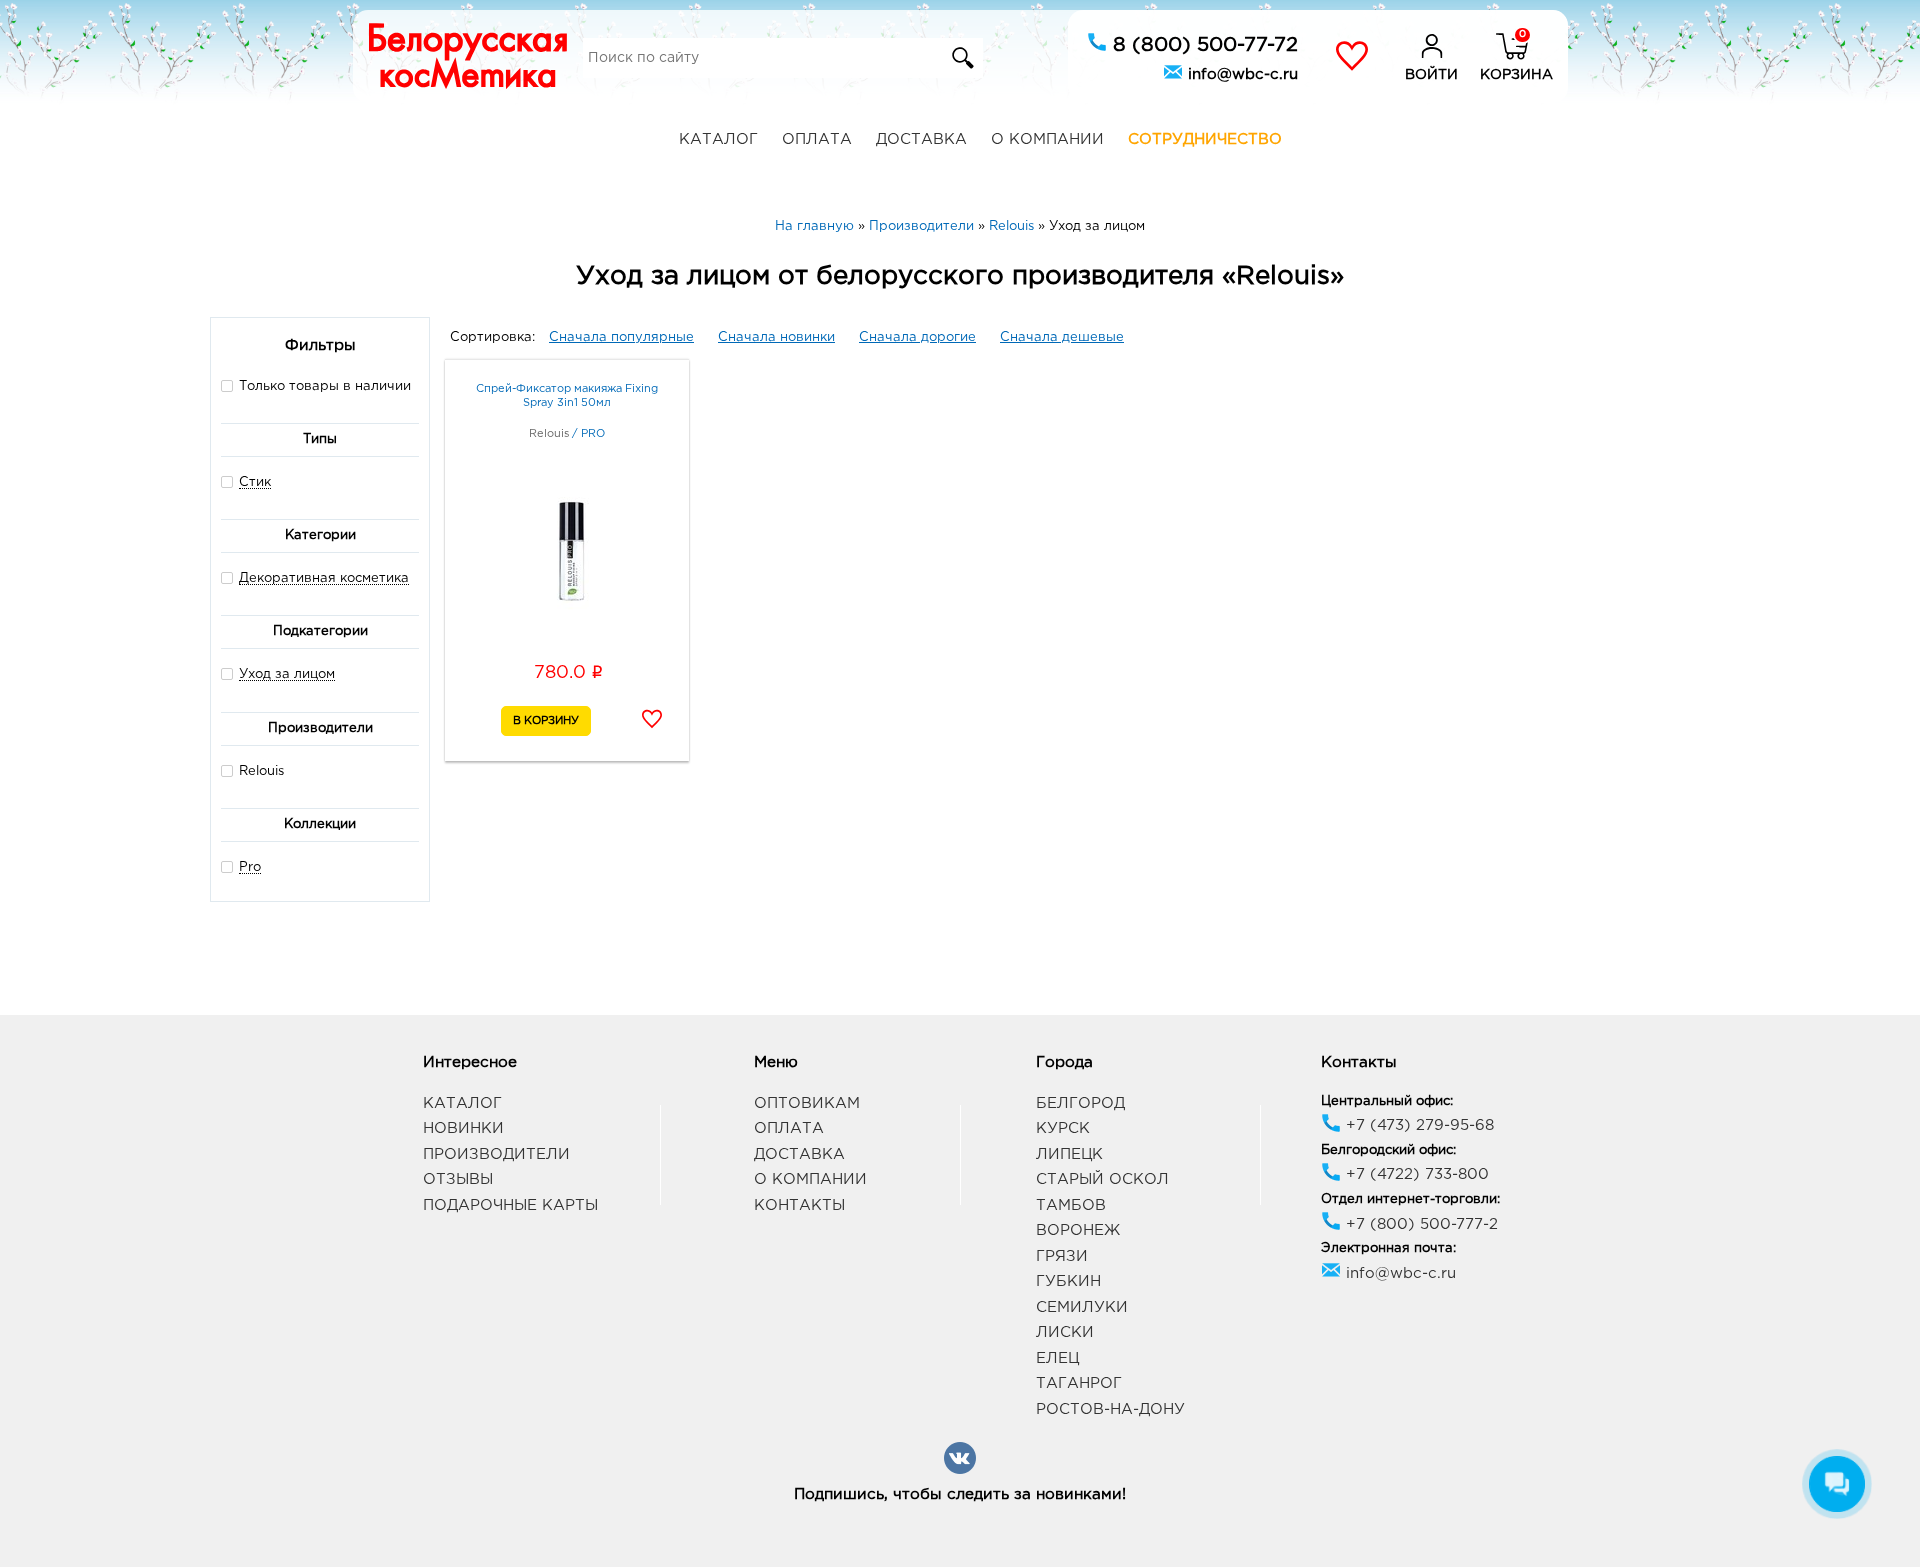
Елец (1057, 1358)
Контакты (799, 1205)
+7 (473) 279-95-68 (1417, 1125)
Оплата (817, 139)
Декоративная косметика (324, 578)
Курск (1063, 1128)
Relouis (261, 771)
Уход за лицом (287, 674)
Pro (250, 867)
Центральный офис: (1387, 1101)
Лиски (1065, 1332)
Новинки (463, 1128)
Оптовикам (807, 1103)
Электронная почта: (1388, 1248)
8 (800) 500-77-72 (1202, 45)
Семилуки (1082, 1307)
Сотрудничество (1205, 139)
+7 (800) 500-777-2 (1419, 1224)
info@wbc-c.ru (1240, 74)
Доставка (921, 139)
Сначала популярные (621, 337)
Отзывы (458, 1179)
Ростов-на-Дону (1110, 1409)
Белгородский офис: (1388, 1150)
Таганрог (1079, 1383)
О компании (1047, 139)
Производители (496, 1154)
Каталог (718, 139)
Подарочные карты (510, 1205)
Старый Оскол (1102, 1179)
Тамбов (1071, 1205)
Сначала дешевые (1062, 337)
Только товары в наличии (325, 386)
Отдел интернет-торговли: (1410, 1199)
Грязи (1062, 1256)
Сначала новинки (776, 337)
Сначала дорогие (917, 337)
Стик (255, 482)
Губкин (1068, 1281)
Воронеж (1078, 1230)
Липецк (1069, 1154)
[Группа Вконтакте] (960, 1470)
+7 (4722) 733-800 (1415, 1174)
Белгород (1080, 1103)
